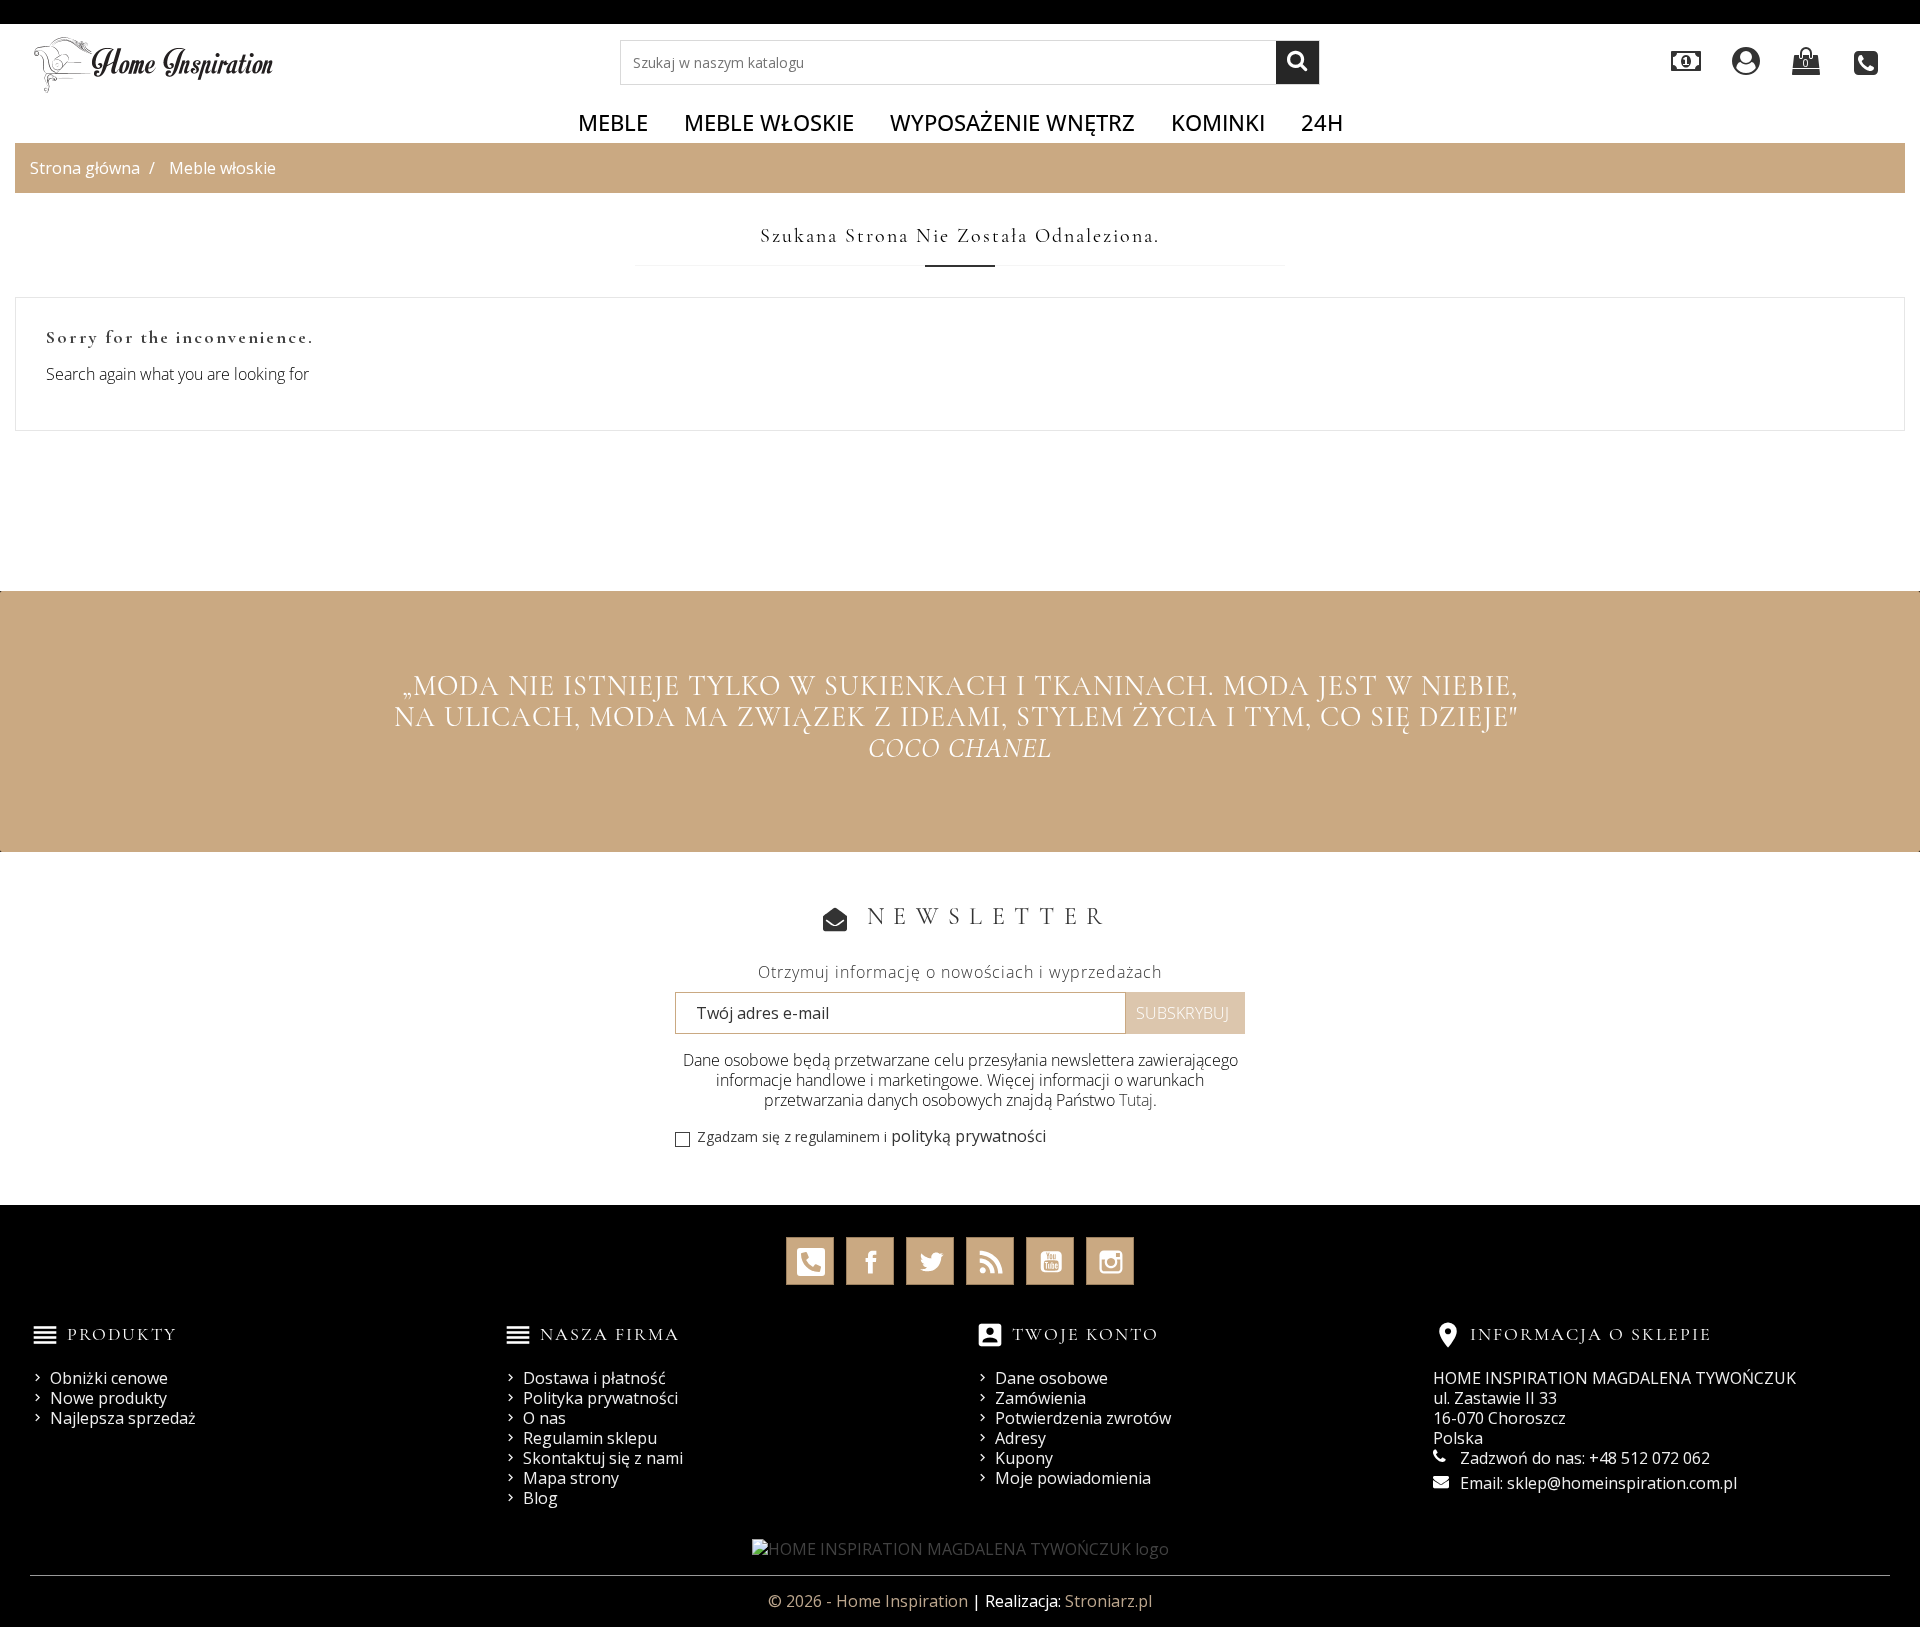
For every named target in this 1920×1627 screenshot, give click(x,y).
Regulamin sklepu (590, 1438)
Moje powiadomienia (1073, 1478)
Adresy (1020, 1438)
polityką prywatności (968, 1136)
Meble (613, 122)
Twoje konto (1085, 1334)
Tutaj (1136, 1100)
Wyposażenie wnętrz (1012, 122)
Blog (540, 1498)
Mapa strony (571, 1478)
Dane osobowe (1051, 1378)
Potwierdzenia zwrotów (1083, 1418)
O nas (544, 1418)
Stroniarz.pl (1108, 1601)
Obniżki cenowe (109, 1378)
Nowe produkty (108, 1398)
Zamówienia (1040, 1398)
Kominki (1218, 122)
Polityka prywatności (600, 1398)
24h (1322, 122)
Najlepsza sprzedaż (123, 1418)
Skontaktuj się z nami (603, 1458)
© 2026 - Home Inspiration (870, 1601)
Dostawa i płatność (594, 1378)
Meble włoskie (769, 122)
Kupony (1024, 1458)
